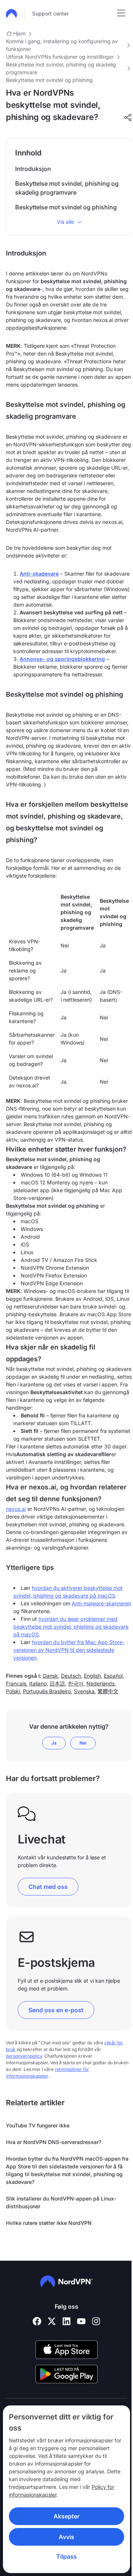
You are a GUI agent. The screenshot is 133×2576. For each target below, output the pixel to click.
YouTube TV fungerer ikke (38, 2125)
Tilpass (64, 2556)
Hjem (19, 33)
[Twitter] (52, 2321)
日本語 (57, 1683)
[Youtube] (81, 2321)
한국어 (76, 1683)
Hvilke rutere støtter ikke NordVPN (49, 2223)
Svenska (84, 1691)
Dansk (50, 1676)
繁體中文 (108, 1691)
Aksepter (64, 2516)
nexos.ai (16, 1509)
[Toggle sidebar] (121, 13)
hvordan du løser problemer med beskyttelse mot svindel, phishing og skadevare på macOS (71, 1627)
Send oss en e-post (56, 2010)
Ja (54, 1743)
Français (16, 1683)
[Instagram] (96, 2321)
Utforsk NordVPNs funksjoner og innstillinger (60, 57)
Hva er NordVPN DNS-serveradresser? (54, 2142)
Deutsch (71, 1676)
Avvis (64, 2537)
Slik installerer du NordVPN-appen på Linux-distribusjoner (61, 2202)
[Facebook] (37, 2321)
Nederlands (100, 1683)
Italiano (38, 1683)
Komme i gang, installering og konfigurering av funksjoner (62, 45)
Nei (83, 1743)
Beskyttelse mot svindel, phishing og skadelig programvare (61, 68)
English (92, 1676)
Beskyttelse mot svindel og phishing (49, 80)
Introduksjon (33, 169)
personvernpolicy (24, 2056)
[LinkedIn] (66, 2321)
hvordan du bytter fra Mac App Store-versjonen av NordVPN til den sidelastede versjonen (69, 1650)
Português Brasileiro (47, 1691)
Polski (13, 1691)
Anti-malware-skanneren (101, 1603)
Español (113, 1676)
